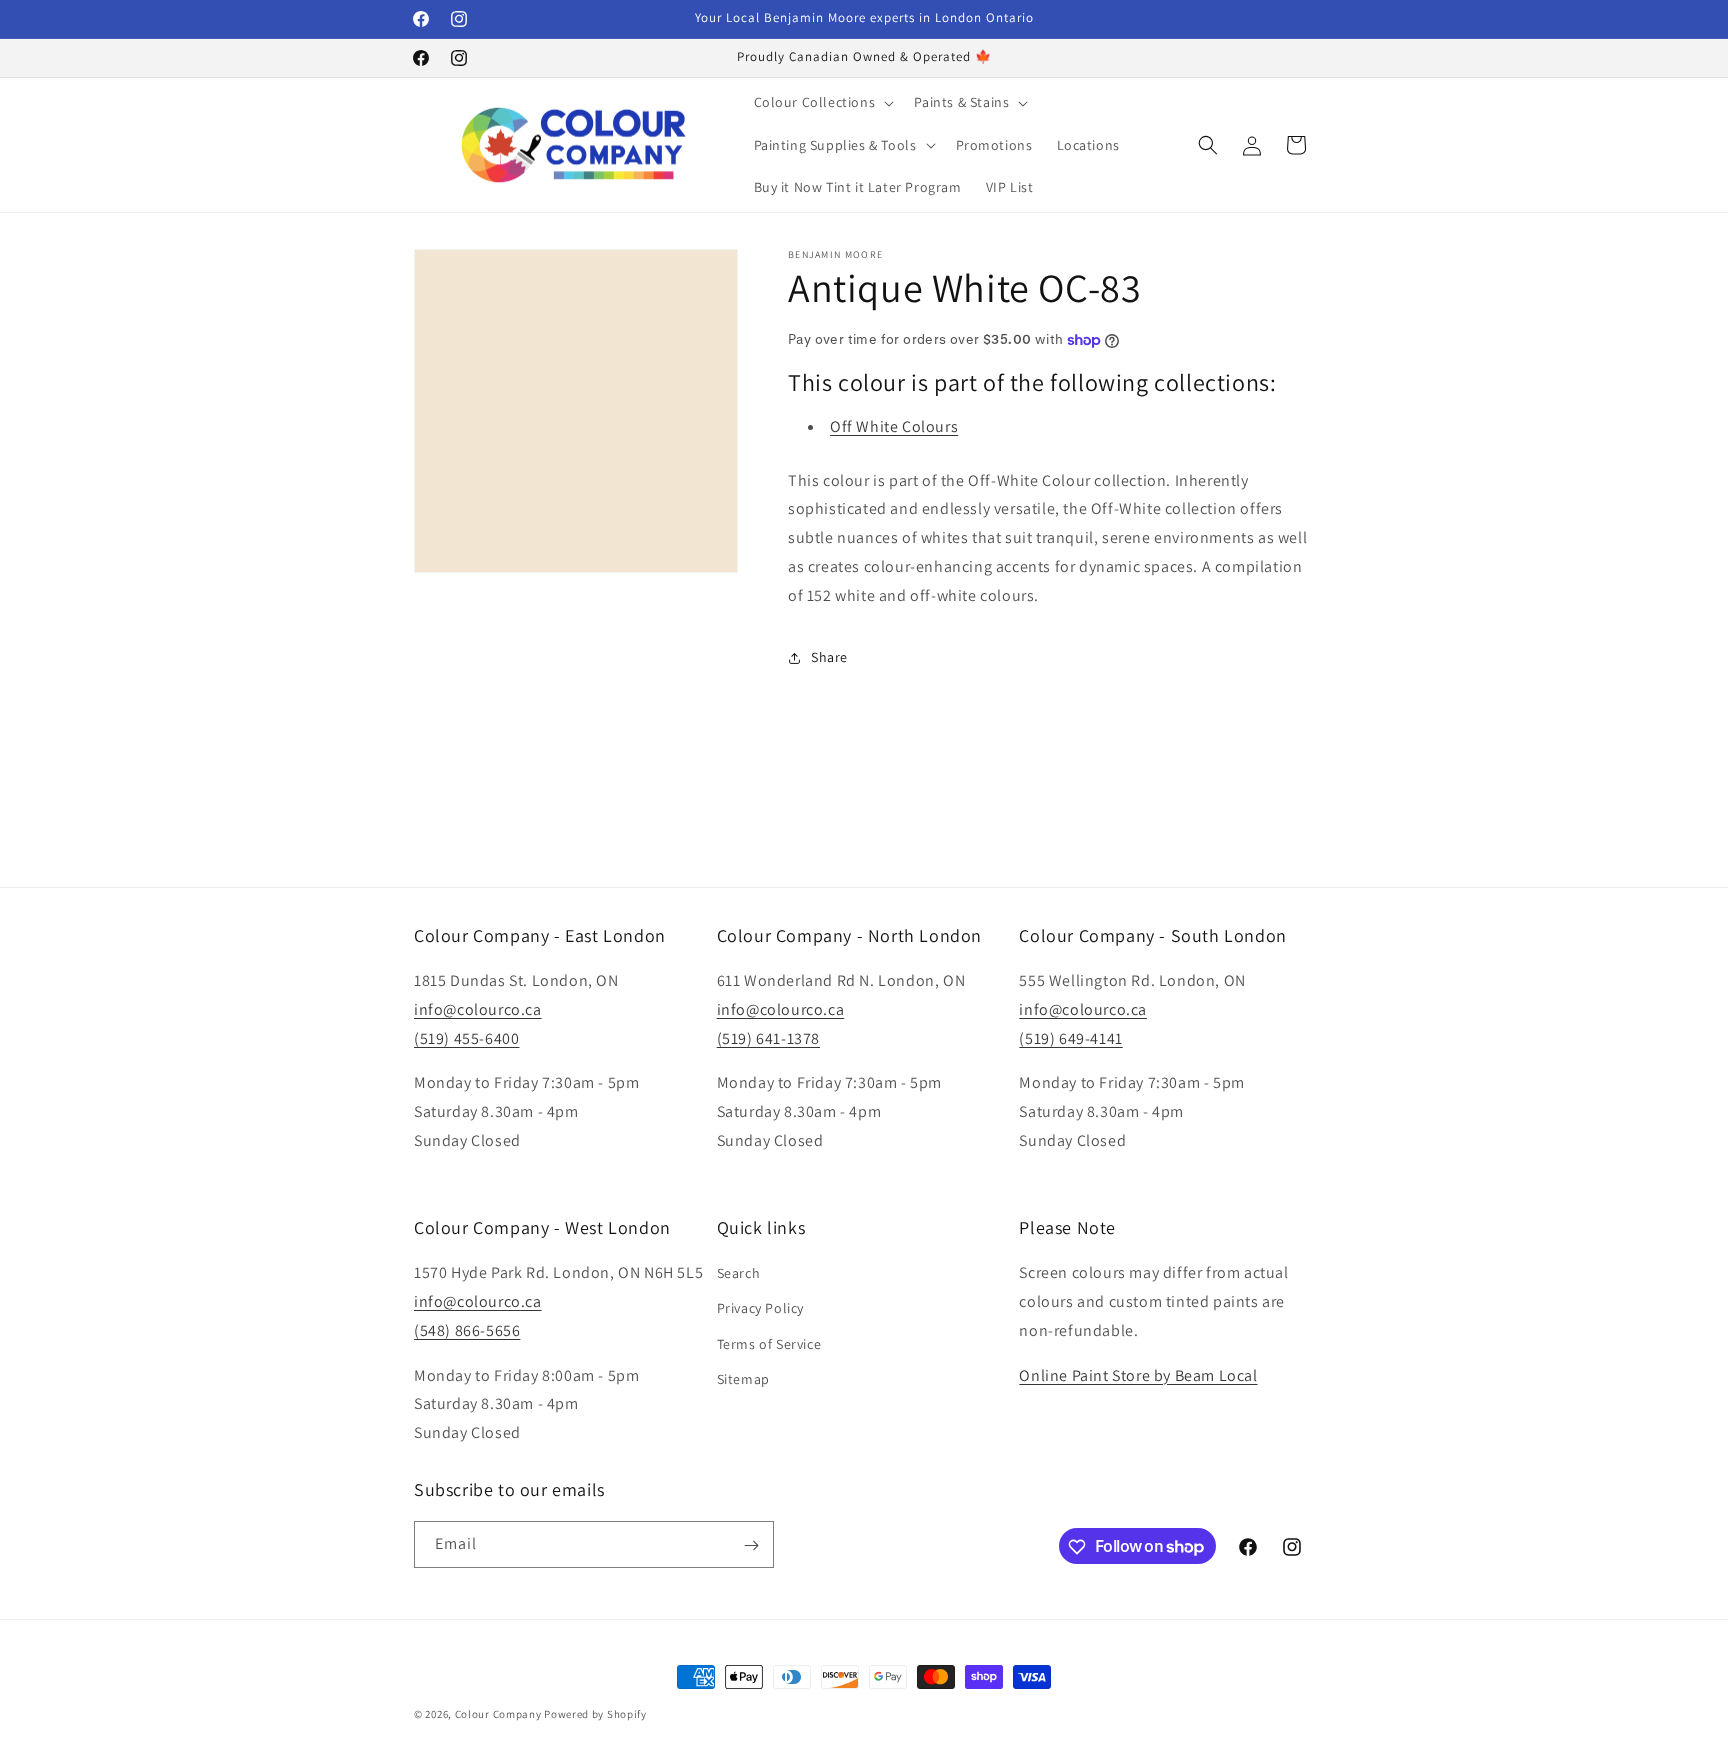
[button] (822, 102)
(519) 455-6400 (466, 1038)
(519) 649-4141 (1070, 1038)
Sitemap (743, 1379)
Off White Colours (894, 426)
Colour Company (500, 1714)
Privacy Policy (760, 1309)
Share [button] (829, 657)
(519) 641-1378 (768, 1038)
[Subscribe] (751, 1545)
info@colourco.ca (478, 1009)
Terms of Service (769, 1344)
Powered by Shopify (595, 1714)
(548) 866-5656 (467, 1330)
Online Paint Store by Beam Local (1138, 1375)
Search (739, 1273)
